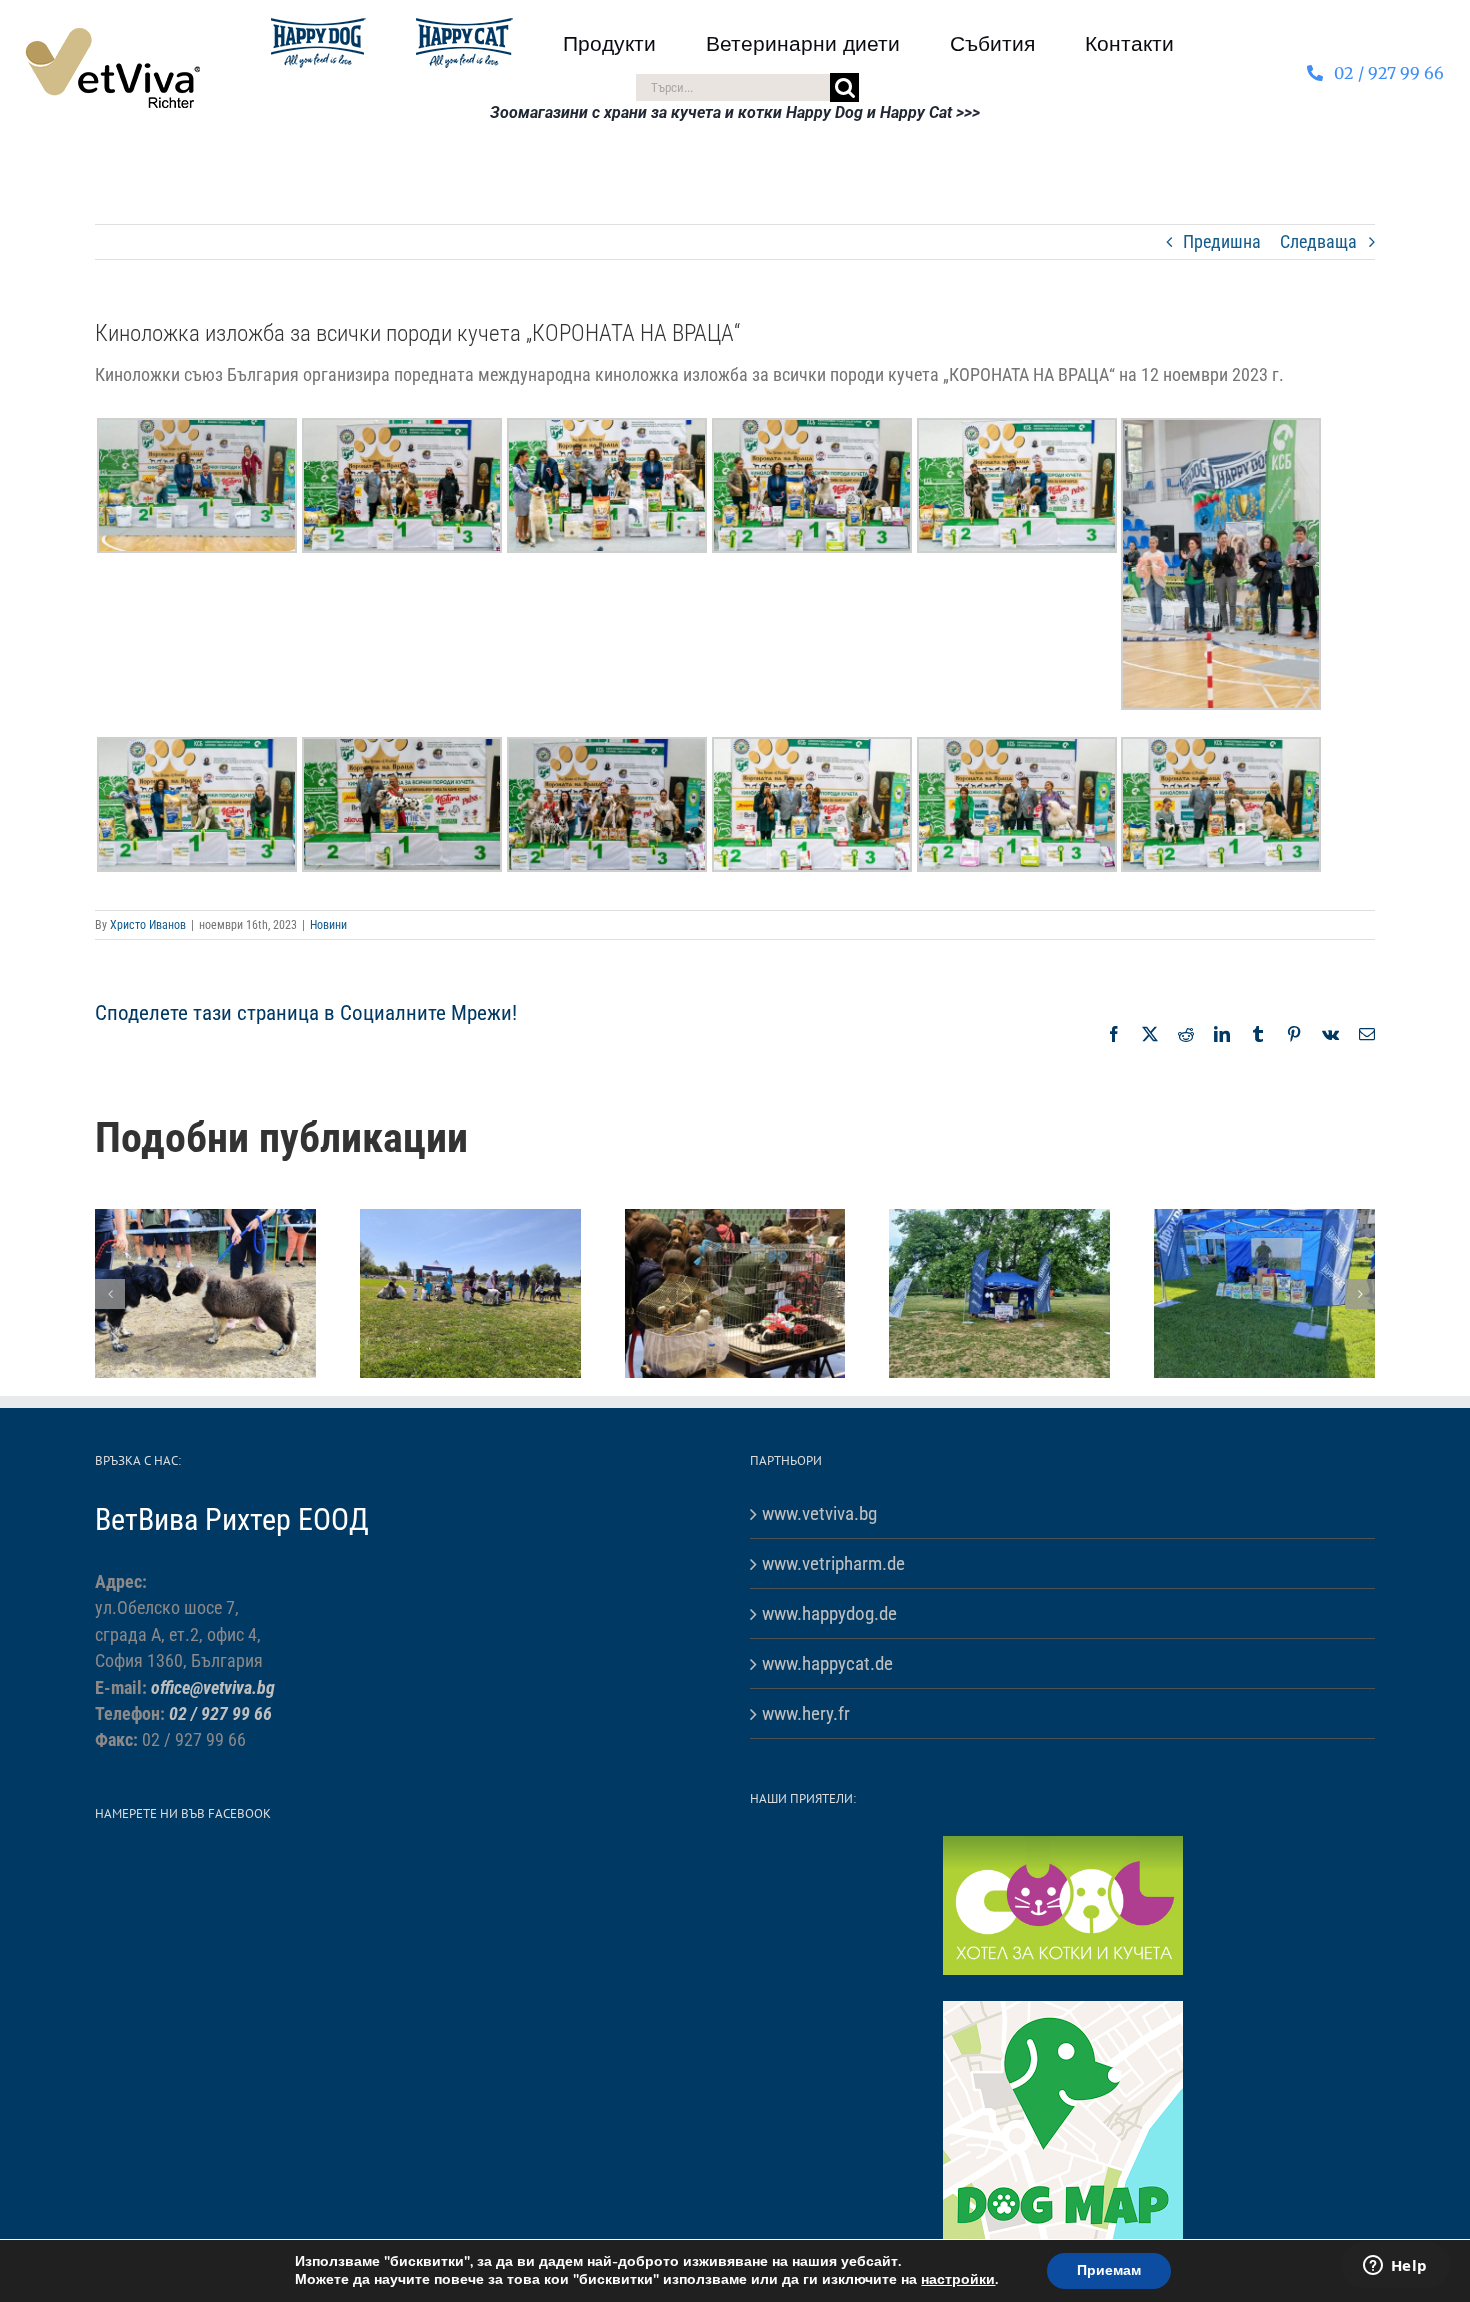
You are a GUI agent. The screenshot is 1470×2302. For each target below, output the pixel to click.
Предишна (1222, 242)
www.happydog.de (829, 1613)
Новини (328, 925)
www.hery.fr (806, 1713)
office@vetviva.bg (213, 1688)
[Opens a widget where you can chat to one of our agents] (1395, 2267)
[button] (110, 1294)
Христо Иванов (148, 925)
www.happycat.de (827, 1663)
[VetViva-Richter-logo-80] (112, 36)
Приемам (1109, 2270)
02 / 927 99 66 (220, 1714)
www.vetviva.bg (819, 1513)
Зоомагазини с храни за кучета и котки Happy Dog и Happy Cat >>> (735, 112)
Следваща (1318, 242)
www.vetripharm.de (833, 1563)
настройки (958, 2280)
